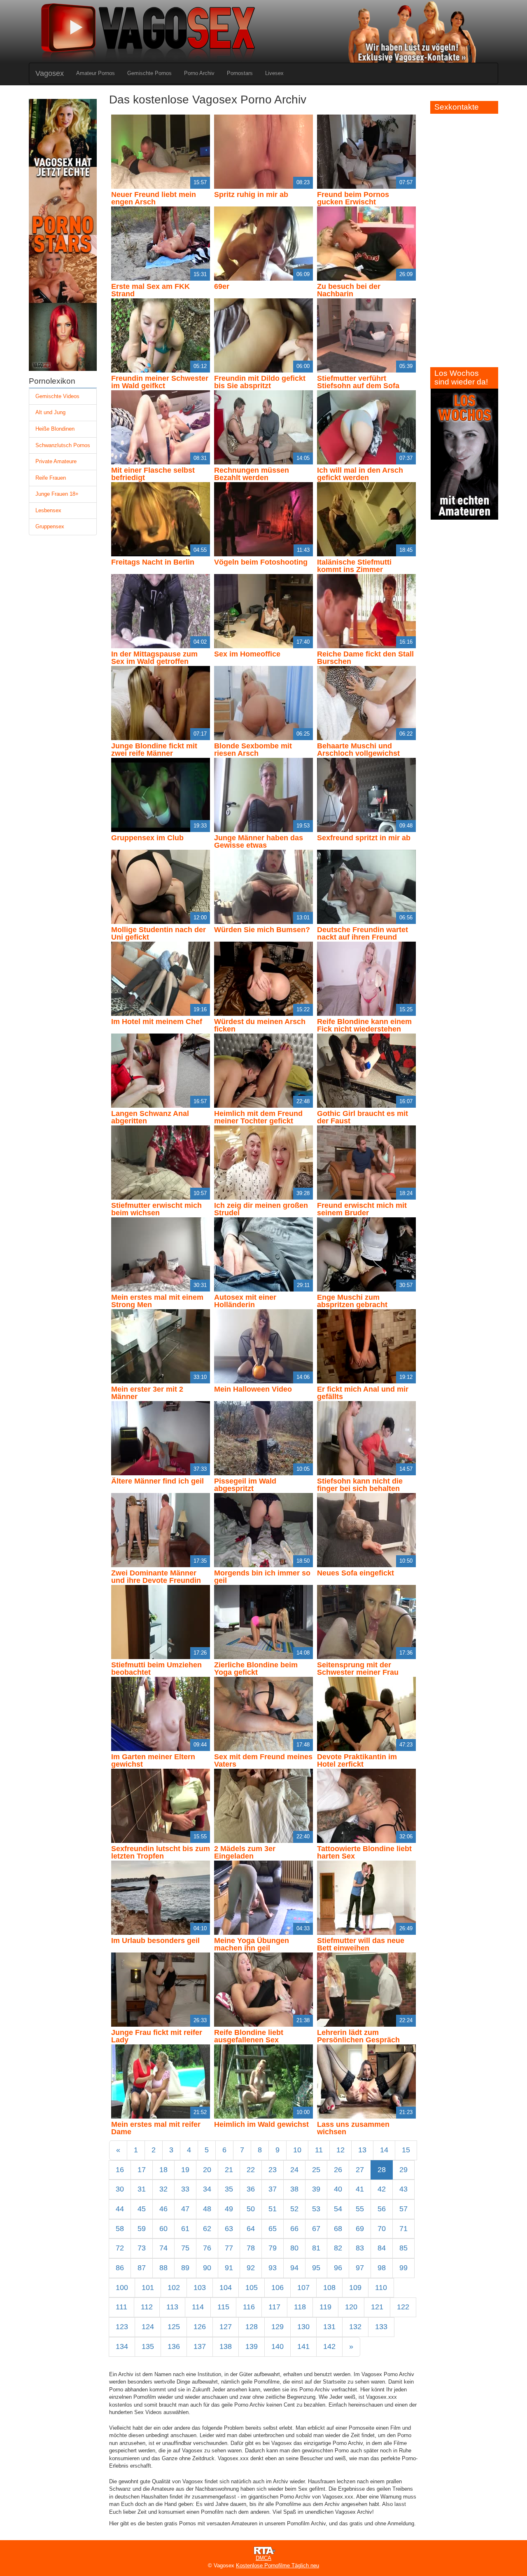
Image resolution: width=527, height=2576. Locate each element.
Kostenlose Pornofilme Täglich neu (277, 2565)
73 (142, 2248)
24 (294, 2170)
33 (185, 2189)
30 (120, 2189)
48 (207, 2209)
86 (120, 2268)
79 (273, 2248)
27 (360, 2170)
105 (252, 2288)
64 (251, 2229)
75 (185, 2248)
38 (294, 2189)
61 (185, 2229)
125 (174, 2327)
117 (274, 2307)
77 (229, 2248)
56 (382, 2209)
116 (249, 2307)
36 (251, 2189)
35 (229, 2189)
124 (148, 2327)
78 (251, 2248)
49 (229, 2209)
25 (316, 2170)
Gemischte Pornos (149, 73)
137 (200, 2346)
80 (294, 2248)
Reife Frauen (51, 478)
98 (382, 2268)
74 (163, 2248)
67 (316, 2229)
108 (329, 2288)
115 (223, 2307)
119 (325, 2307)
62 (207, 2229)
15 (406, 2150)
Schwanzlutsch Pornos (63, 445)
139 (252, 2346)
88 (163, 2268)
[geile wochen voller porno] (464, 454)
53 (316, 2209)
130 (303, 2327)
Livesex (274, 73)
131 (329, 2327)
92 (251, 2268)
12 (340, 2150)
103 (200, 2288)
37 (273, 2189)
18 (163, 2170)
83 (360, 2248)
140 (277, 2346)
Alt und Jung (50, 412)
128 (252, 2327)
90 (207, 2268)
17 (142, 2170)
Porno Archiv (199, 73)
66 (294, 2229)
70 (382, 2229)
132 (355, 2327)
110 (381, 2288)
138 (226, 2346)
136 (174, 2346)
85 (403, 2248)
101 (148, 2288)
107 (303, 2288)
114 (198, 2307)
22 (251, 2170)
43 (403, 2189)
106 (277, 2288)
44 (120, 2209)
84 (382, 2248)
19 (185, 2170)
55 (360, 2209)
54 (338, 2209)
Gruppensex (50, 526)
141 (303, 2346)
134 (122, 2346)
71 (403, 2229)
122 (403, 2307)
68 (338, 2229)
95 (316, 2268)
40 (338, 2189)
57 (403, 2209)
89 (185, 2268)
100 (122, 2288)
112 (147, 2307)
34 (207, 2189)
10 (297, 2150)
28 (382, 2170)
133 (381, 2327)
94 (294, 2268)
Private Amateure (56, 461)
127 (226, 2327)
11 (319, 2150)
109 (355, 2288)
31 (142, 2189)
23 (273, 2170)
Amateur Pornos (96, 73)
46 (163, 2209)
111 (121, 2307)
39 (316, 2189)
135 (148, 2346)
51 (273, 2209)
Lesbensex (48, 510)
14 (384, 2150)
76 (207, 2248)
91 (229, 2268)
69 (360, 2229)
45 (142, 2209)
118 (300, 2307)
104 (226, 2288)
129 (277, 2327)
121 (377, 2307)
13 (362, 2150)
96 (338, 2268)
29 (403, 2170)
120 (351, 2307)
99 (403, 2268)
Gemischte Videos (57, 396)
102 (174, 2288)
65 (273, 2229)
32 (163, 2189)
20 (207, 2170)
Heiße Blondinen (55, 429)
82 (338, 2248)
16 (120, 2170)
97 (360, 2268)
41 (360, 2189)
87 (142, 2268)
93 (273, 2268)
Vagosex (50, 73)
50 (251, 2209)
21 (229, 2170)
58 (120, 2229)
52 (294, 2209)
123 (122, 2327)
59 (142, 2229)
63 (229, 2229)
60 (163, 2229)
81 (316, 2248)
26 (338, 2170)
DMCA (263, 2558)
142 (329, 2346)
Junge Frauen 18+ (57, 494)
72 (120, 2248)
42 (382, 2189)
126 (200, 2327)
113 (172, 2307)
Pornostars (240, 73)
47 (185, 2209)
